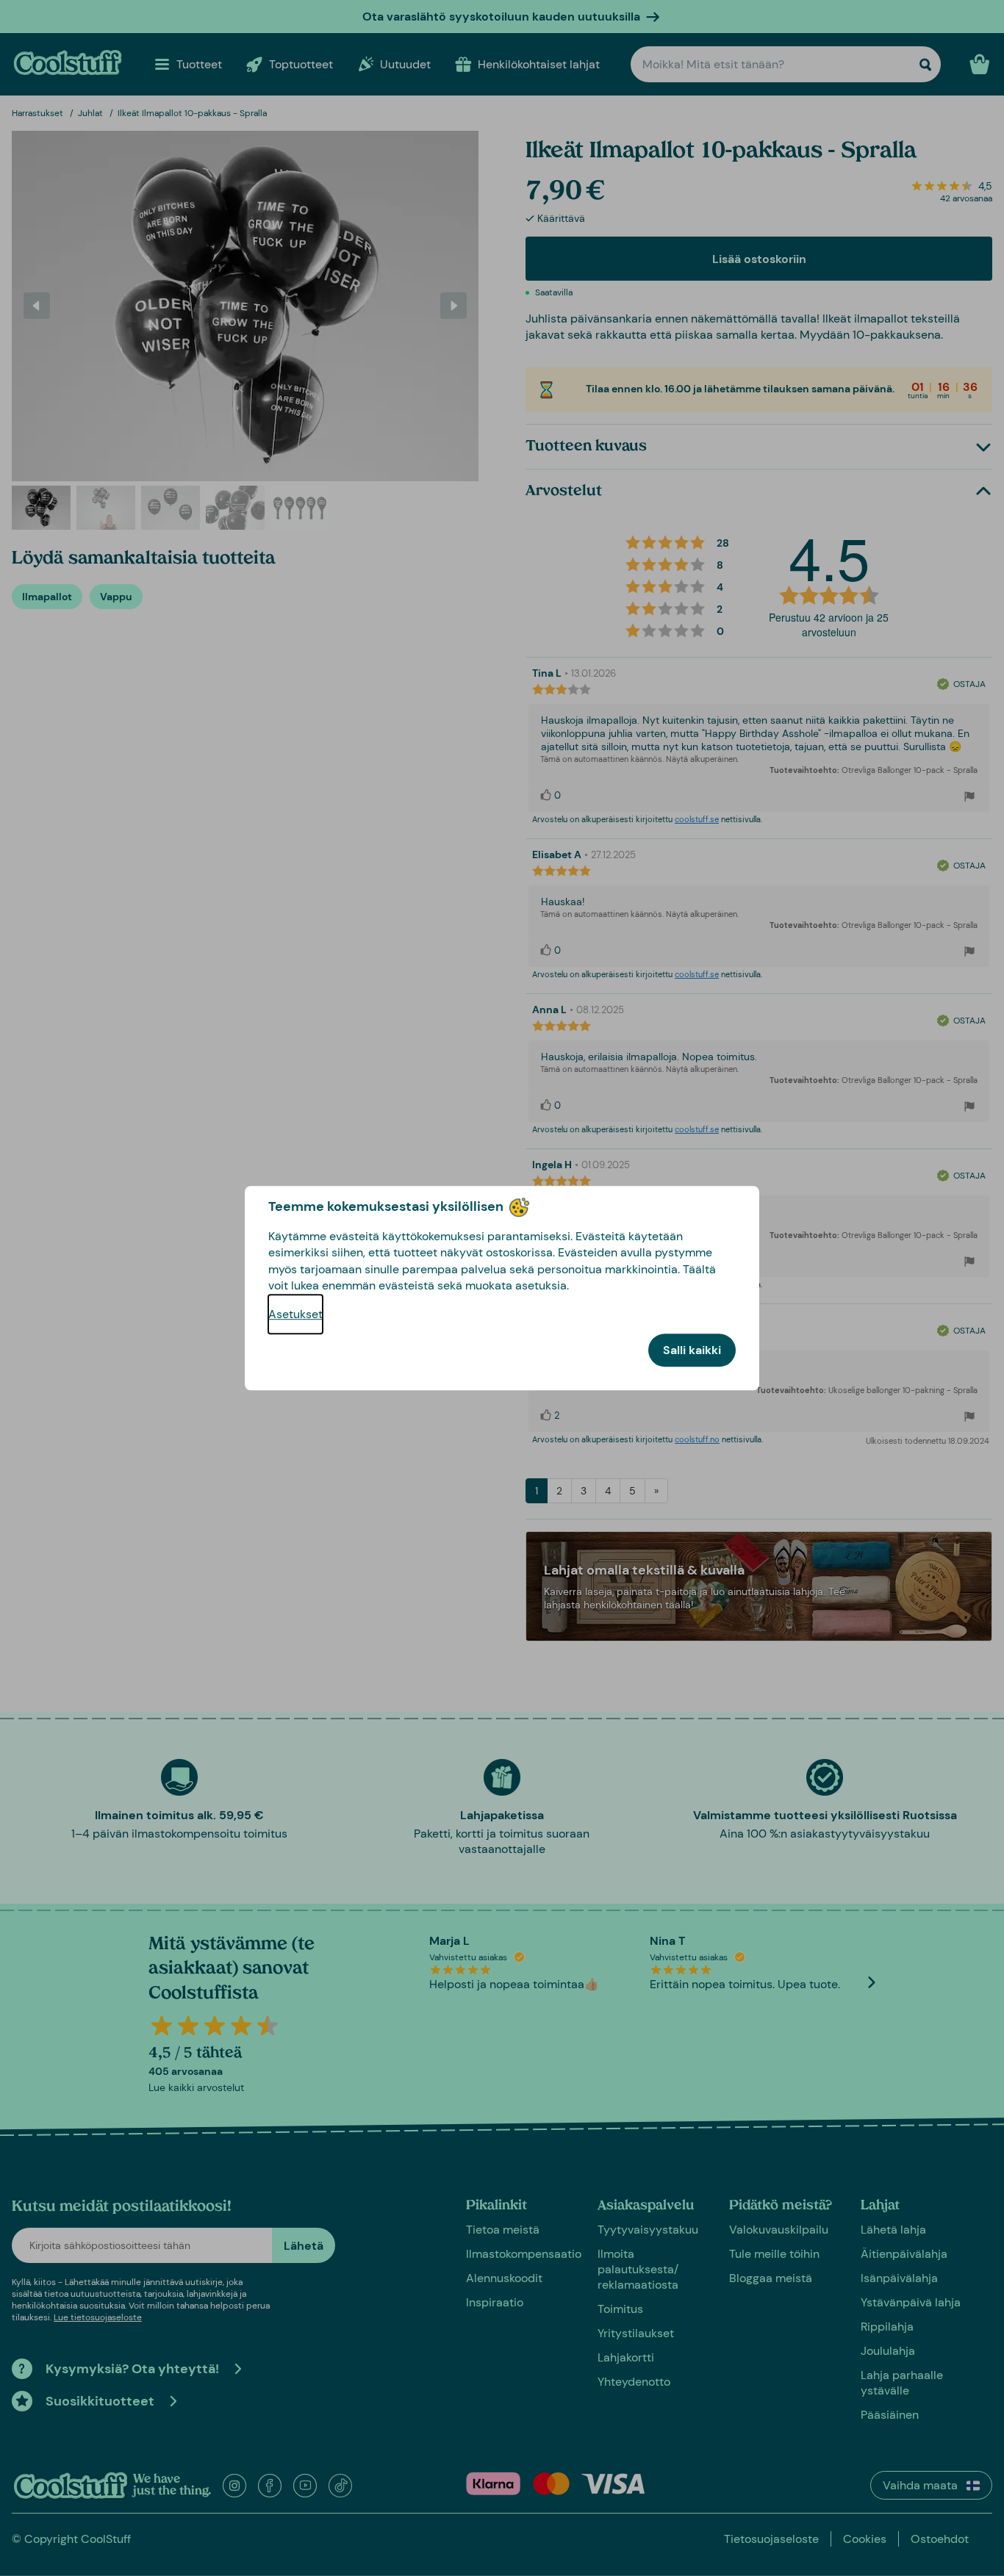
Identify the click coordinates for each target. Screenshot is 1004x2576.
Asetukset (295, 1314)
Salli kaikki (692, 1350)
